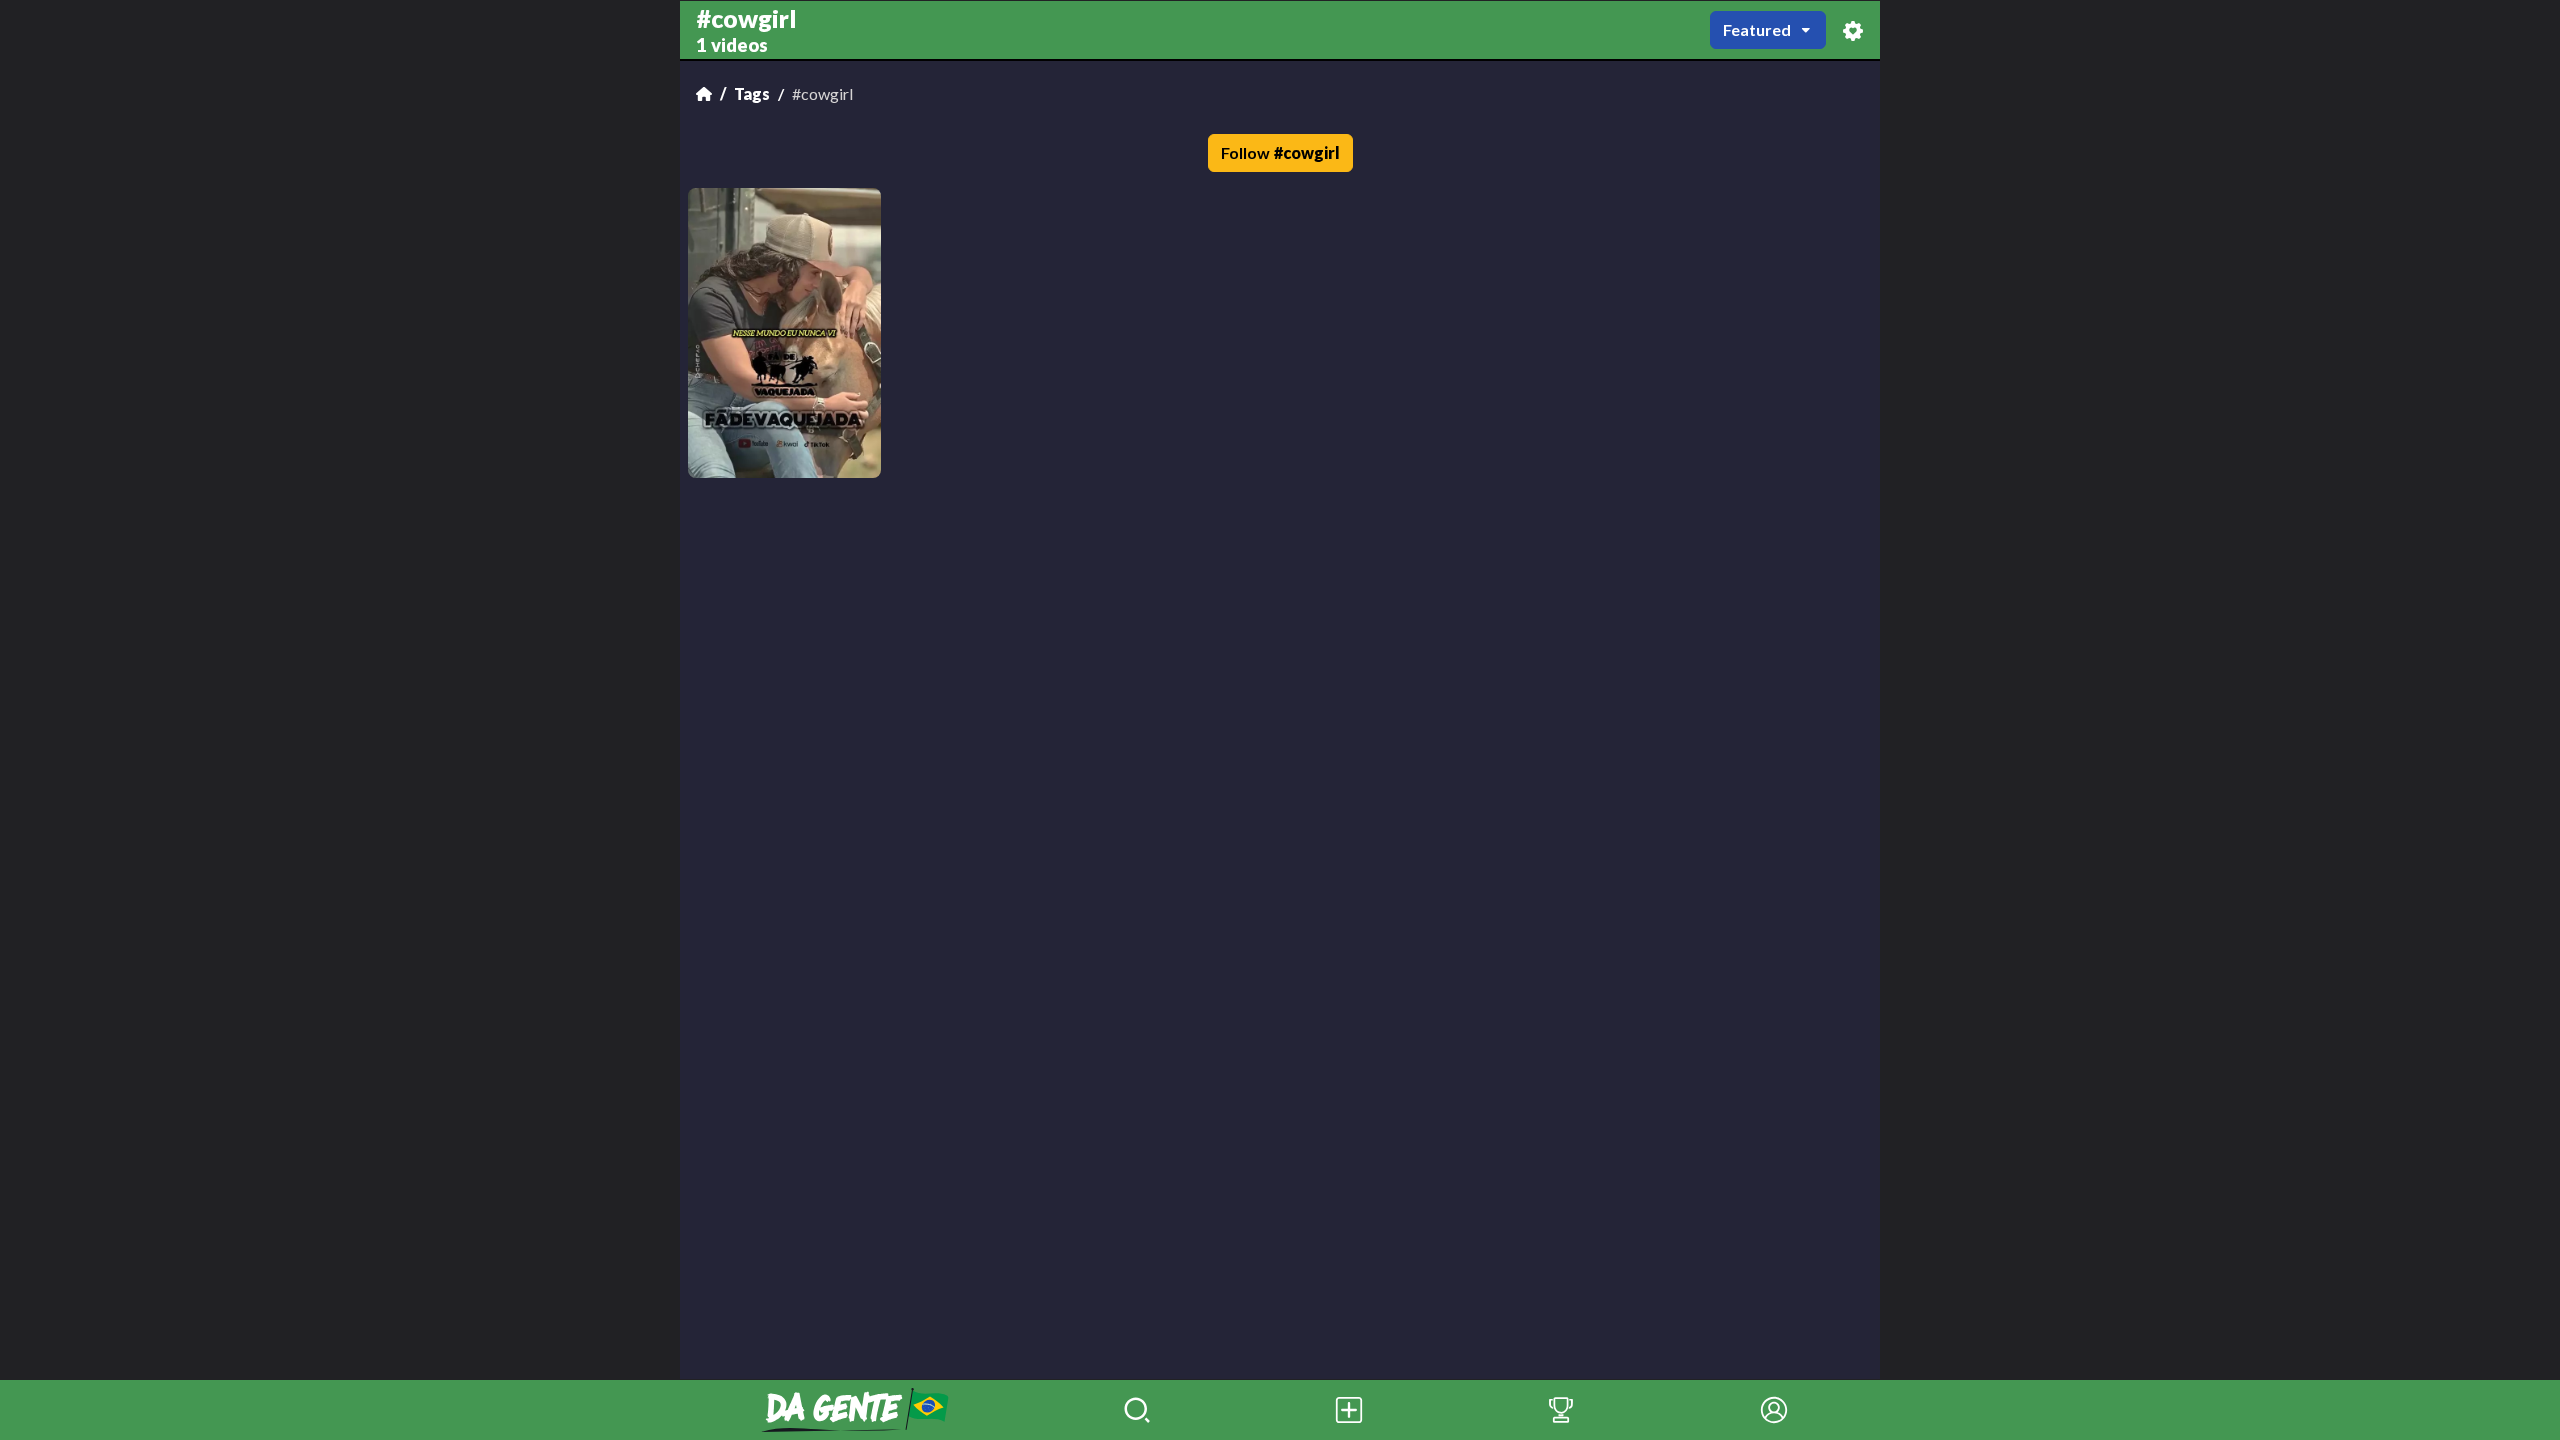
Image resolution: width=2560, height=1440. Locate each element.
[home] (855, 1410)
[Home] (704, 94)
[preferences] (1853, 30)
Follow (1280, 152)
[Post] (1349, 1410)
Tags (752, 93)
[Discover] (1137, 1410)
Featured (1757, 29)
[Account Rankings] (1561, 1410)
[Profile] (1774, 1410)
